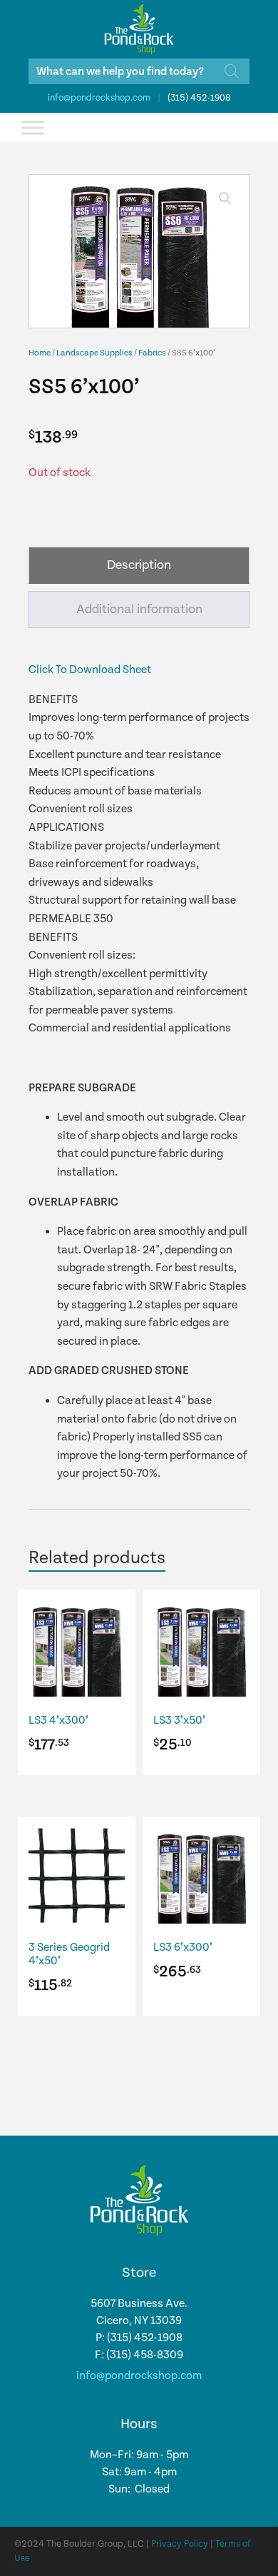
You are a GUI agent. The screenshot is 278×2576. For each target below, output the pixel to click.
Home (40, 353)
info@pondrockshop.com (99, 98)
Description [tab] (139, 565)
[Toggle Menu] (33, 127)
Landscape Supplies (94, 353)
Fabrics (152, 353)
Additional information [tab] (139, 609)
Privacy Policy (180, 2544)
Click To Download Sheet (90, 670)
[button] (225, 198)
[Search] (232, 71)
